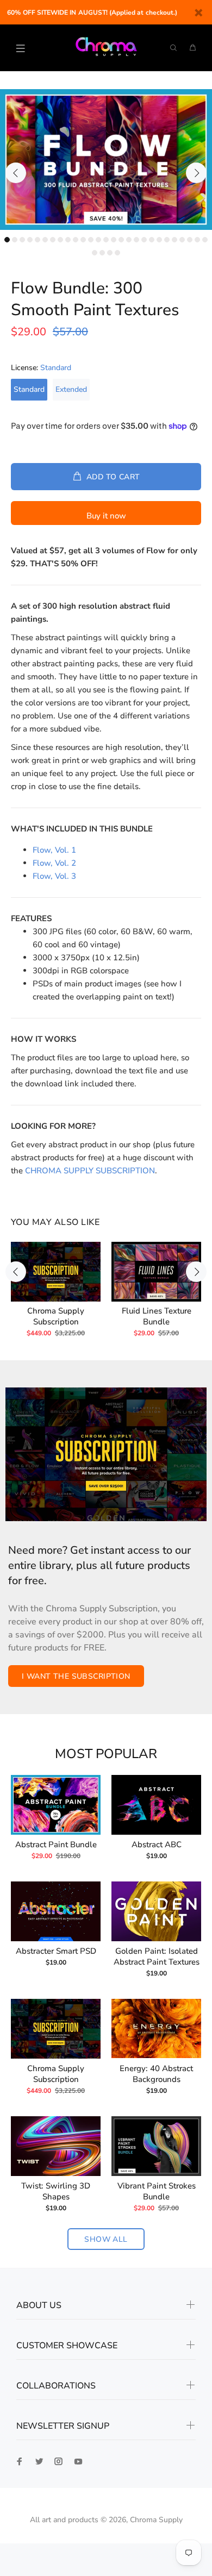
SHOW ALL (106, 2239)
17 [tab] (129, 240)
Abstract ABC (157, 1845)
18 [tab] (136, 240)
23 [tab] (174, 240)
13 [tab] (98, 240)
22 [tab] (167, 240)
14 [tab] (106, 240)
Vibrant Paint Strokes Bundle (157, 2191)
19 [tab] (144, 240)
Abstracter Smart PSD (56, 1951)
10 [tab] (76, 240)
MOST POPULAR (106, 1754)
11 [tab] (83, 240)
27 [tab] (205, 240)
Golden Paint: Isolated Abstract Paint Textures (157, 1956)
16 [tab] (121, 240)
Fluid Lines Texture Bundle (157, 1316)
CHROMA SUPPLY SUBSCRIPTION (90, 1171)
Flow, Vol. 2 (54, 863)
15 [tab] (114, 240)
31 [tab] (117, 253)
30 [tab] (110, 253)
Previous (16, 173)
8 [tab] (60, 240)
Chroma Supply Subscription (56, 1316)
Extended (71, 389)
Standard (29, 389)
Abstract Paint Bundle (56, 1845)
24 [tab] (182, 240)
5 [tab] (38, 240)
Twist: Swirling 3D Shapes (56, 2191)
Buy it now (106, 516)
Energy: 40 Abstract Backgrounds (156, 2074)
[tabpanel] (106, 160)
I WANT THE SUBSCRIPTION (76, 1676)
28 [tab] (95, 253)
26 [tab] (197, 240)
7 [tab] (53, 240)
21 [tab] (159, 240)
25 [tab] (190, 240)
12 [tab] (91, 240)
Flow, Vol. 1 (54, 850)
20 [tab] (152, 240)
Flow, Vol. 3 (54, 876)
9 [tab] (68, 240)
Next (196, 173)
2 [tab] (15, 240)
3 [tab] (22, 240)
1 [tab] (7, 240)
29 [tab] (102, 253)
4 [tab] (30, 240)
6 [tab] (45, 240)
